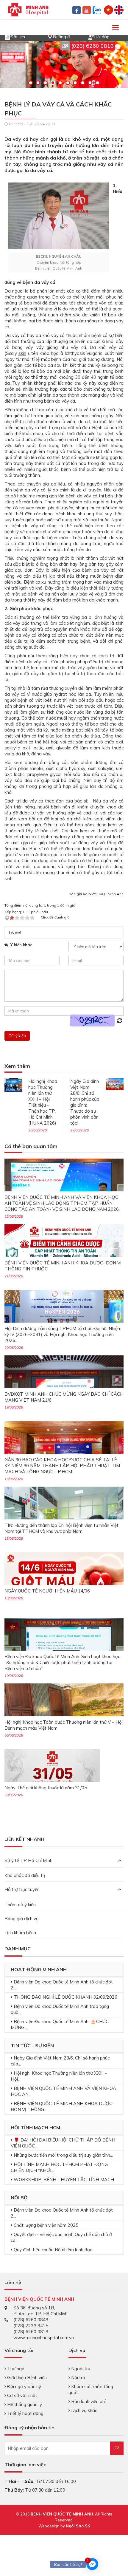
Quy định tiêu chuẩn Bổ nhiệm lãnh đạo (53, 2250)
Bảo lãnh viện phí (88, 2401)
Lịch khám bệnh (20, 1933)
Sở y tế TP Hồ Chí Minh (28, 1860)
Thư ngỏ (15, 2369)
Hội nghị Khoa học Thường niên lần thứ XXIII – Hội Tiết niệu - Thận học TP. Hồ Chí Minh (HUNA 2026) (43, 1102)
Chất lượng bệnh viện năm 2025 (46, 2225)
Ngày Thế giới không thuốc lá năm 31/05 (46, 1788)
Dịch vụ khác (83, 2410)
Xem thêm (17, 1066)
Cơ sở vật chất (22, 2395)
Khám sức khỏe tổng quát (91, 2389)
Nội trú (77, 2378)
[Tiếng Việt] (109, 9)
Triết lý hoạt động (25, 2413)
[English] (119, 9)
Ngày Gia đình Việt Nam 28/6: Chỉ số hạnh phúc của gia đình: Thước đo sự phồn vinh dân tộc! (85, 1102)
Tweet (15, 932)
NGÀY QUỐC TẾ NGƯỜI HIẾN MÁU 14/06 (47, 1591)
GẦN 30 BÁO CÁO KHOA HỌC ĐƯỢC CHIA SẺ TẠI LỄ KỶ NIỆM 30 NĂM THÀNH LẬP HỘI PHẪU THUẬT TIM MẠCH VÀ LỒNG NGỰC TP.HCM (62, 1466)
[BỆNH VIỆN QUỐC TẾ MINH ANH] (28, 9)
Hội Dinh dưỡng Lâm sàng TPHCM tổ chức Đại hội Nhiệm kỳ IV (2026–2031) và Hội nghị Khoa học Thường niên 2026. (63, 1334)
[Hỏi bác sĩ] (91, 36)
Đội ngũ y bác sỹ (24, 2386)
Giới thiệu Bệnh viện (26, 2378)
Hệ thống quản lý (24, 2404)
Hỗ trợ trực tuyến (22, 1889)
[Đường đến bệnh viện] (50, 36)
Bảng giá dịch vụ (22, 1919)
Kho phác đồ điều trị (25, 1875)
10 (97, 83)
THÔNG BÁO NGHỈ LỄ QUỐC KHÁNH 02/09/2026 (65, 1997)
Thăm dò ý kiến (20, 1905)
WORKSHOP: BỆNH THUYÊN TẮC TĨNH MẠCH (64, 2180)
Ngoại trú (80, 2369)
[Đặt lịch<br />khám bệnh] (7, 36)
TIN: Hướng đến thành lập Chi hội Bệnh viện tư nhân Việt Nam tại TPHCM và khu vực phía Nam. (61, 1528)
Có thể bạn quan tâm (31, 1146)
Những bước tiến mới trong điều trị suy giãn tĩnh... (63, 2155)
